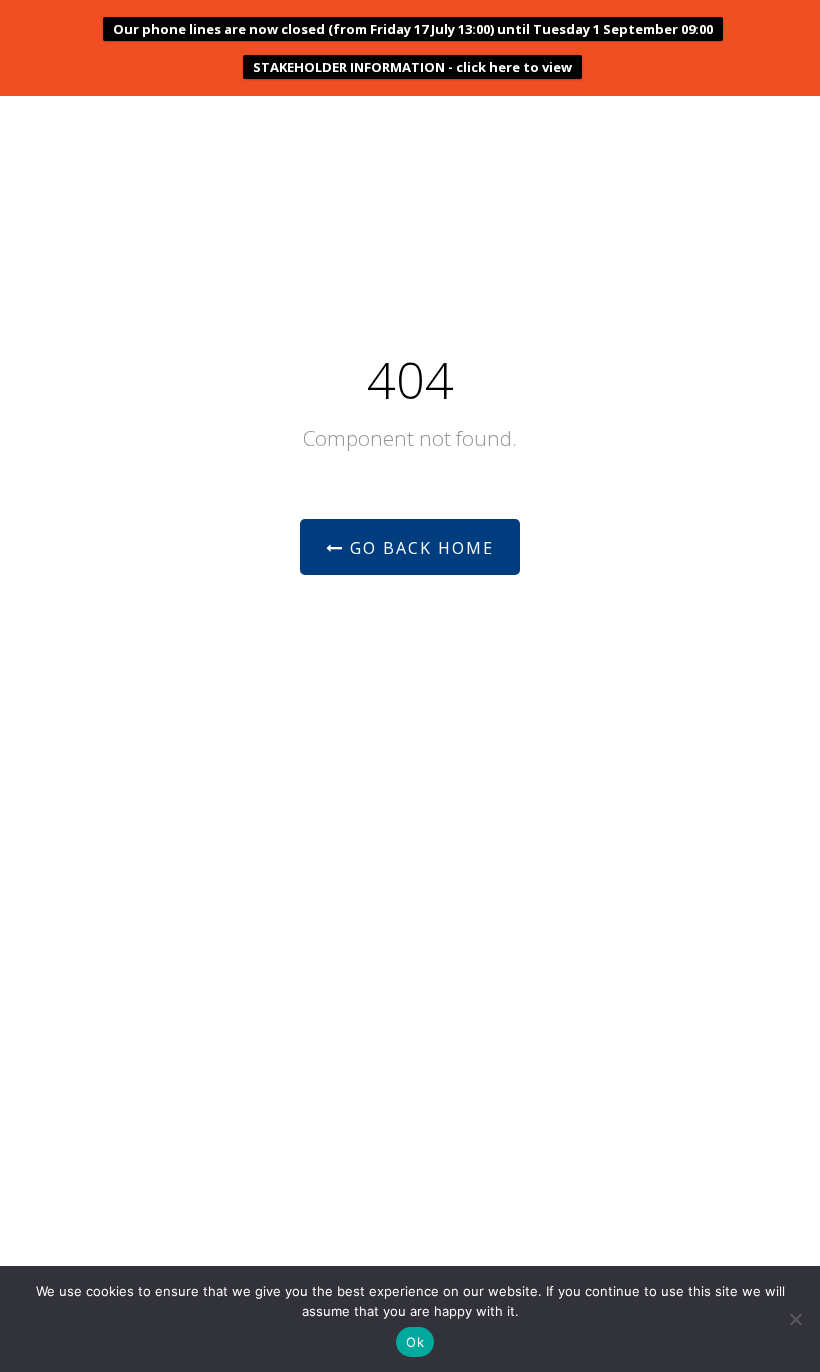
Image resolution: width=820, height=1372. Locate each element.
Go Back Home (419, 548)
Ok (415, 1342)
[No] (795, 1319)
